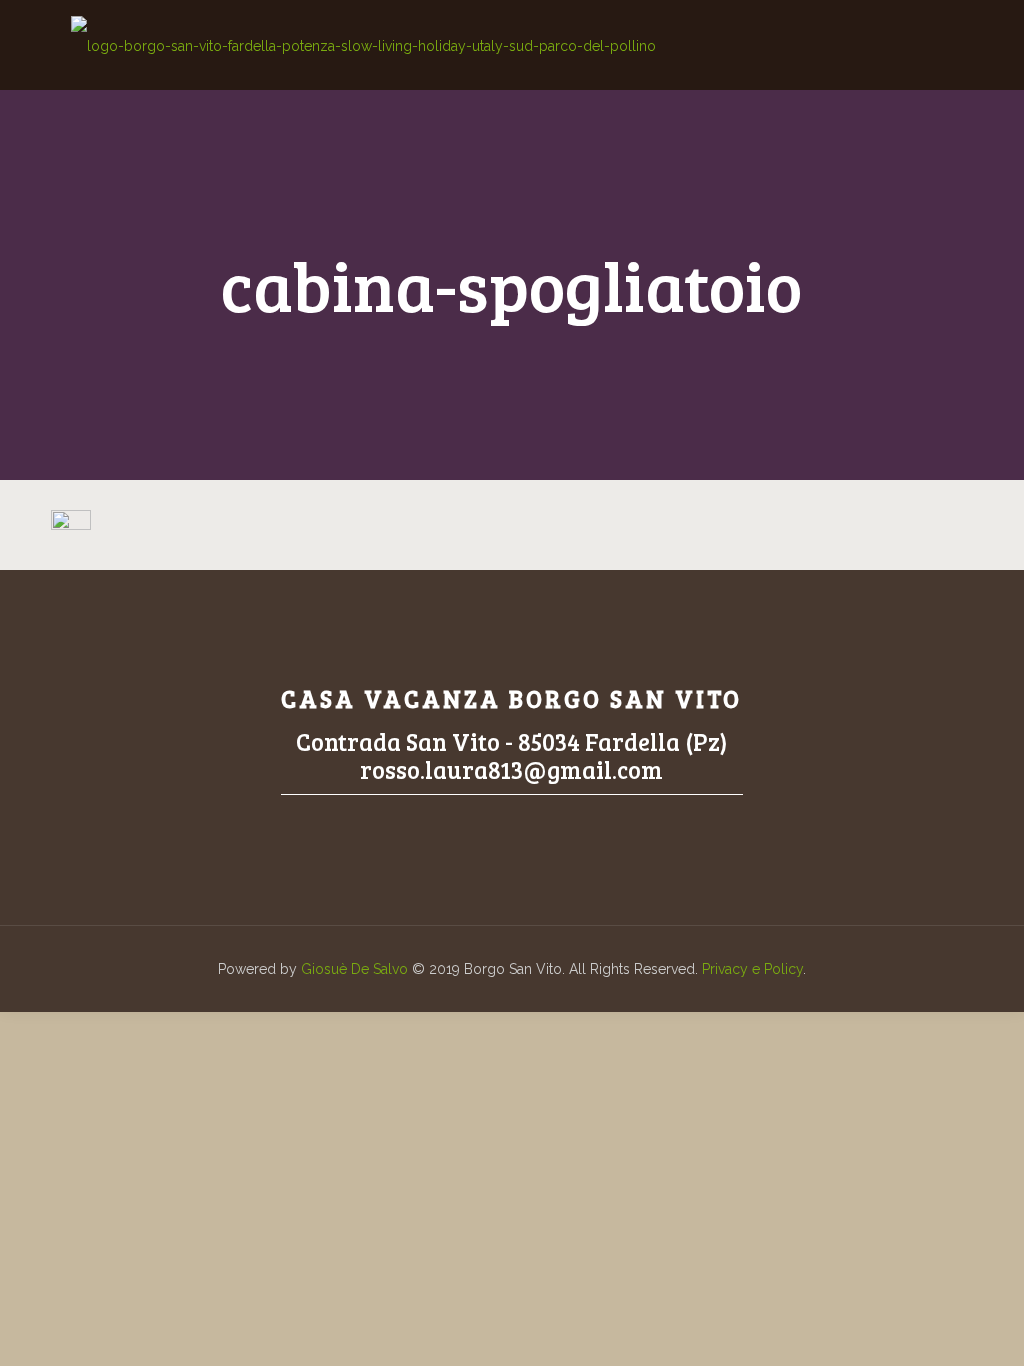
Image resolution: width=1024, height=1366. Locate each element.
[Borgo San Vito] (363, 45)
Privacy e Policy (752, 969)
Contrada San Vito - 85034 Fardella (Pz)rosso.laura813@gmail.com (512, 755)
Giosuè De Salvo (354, 969)
